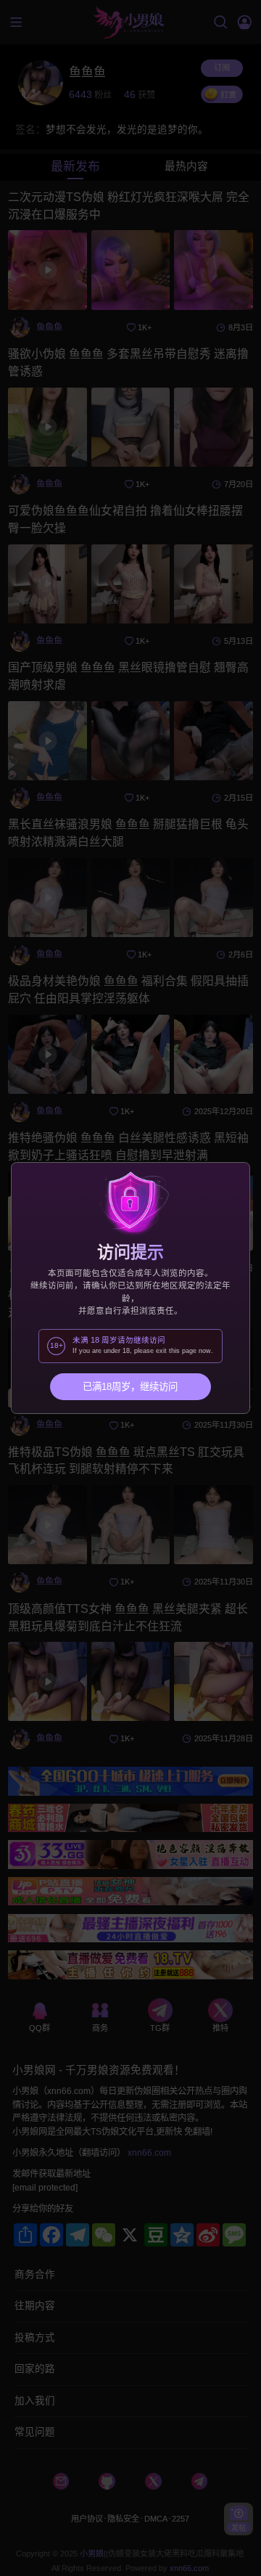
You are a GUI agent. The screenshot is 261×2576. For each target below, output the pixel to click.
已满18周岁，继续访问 (130, 1387)
